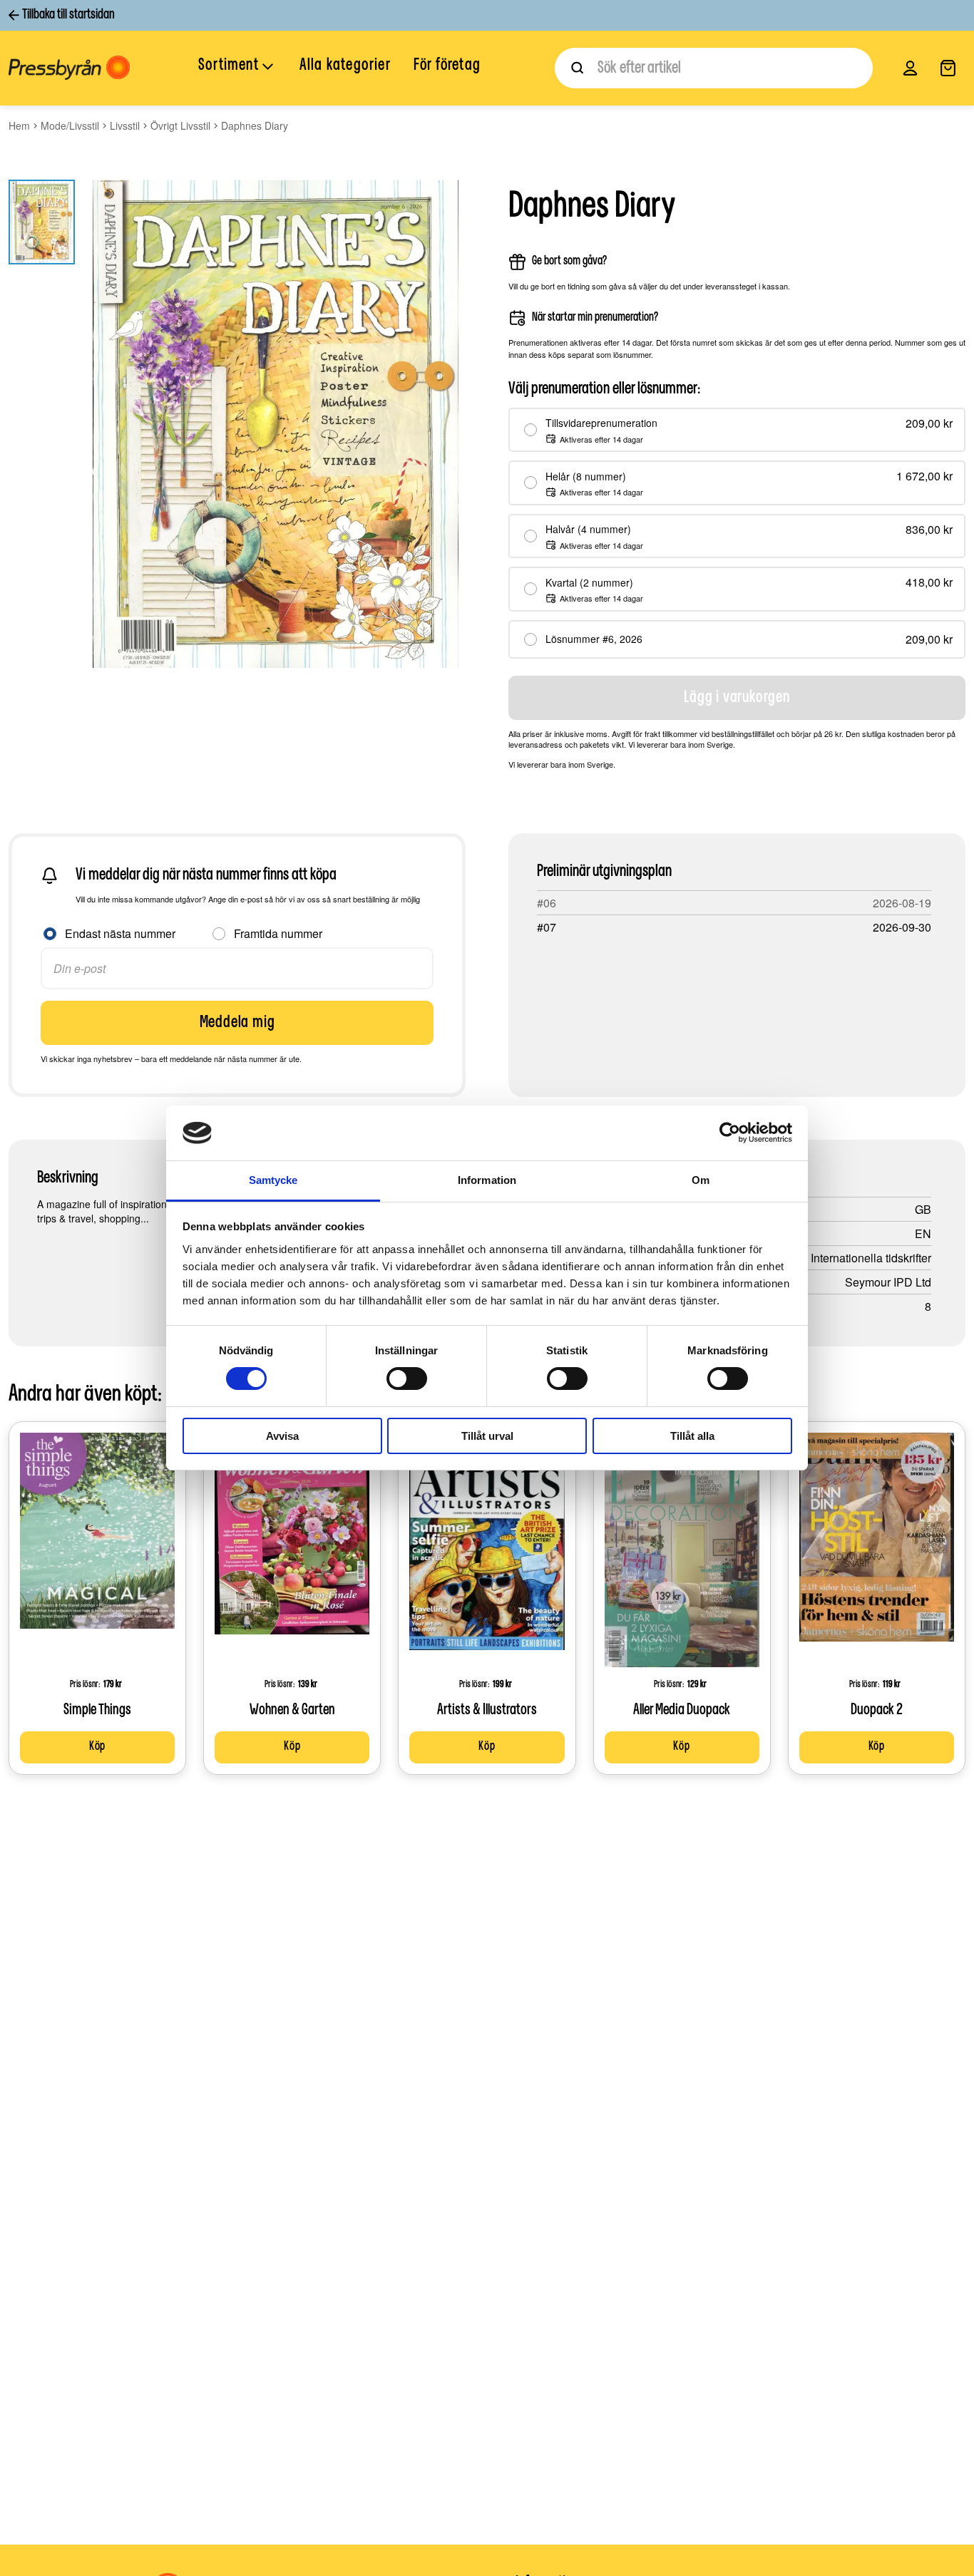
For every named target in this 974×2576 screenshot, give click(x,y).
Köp (97, 1747)
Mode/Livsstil (70, 125)
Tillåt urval (487, 1436)
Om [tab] (701, 1180)
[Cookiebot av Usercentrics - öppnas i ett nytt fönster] (730, 1133)
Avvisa (282, 1436)
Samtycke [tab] (273, 1180)
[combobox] (714, 68)
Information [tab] (487, 1180)
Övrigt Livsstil (180, 125)
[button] (237, 67)
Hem (19, 125)
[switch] (407, 1379)
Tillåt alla (692, 1436)
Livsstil (125, 125)
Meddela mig (237, 1023)
